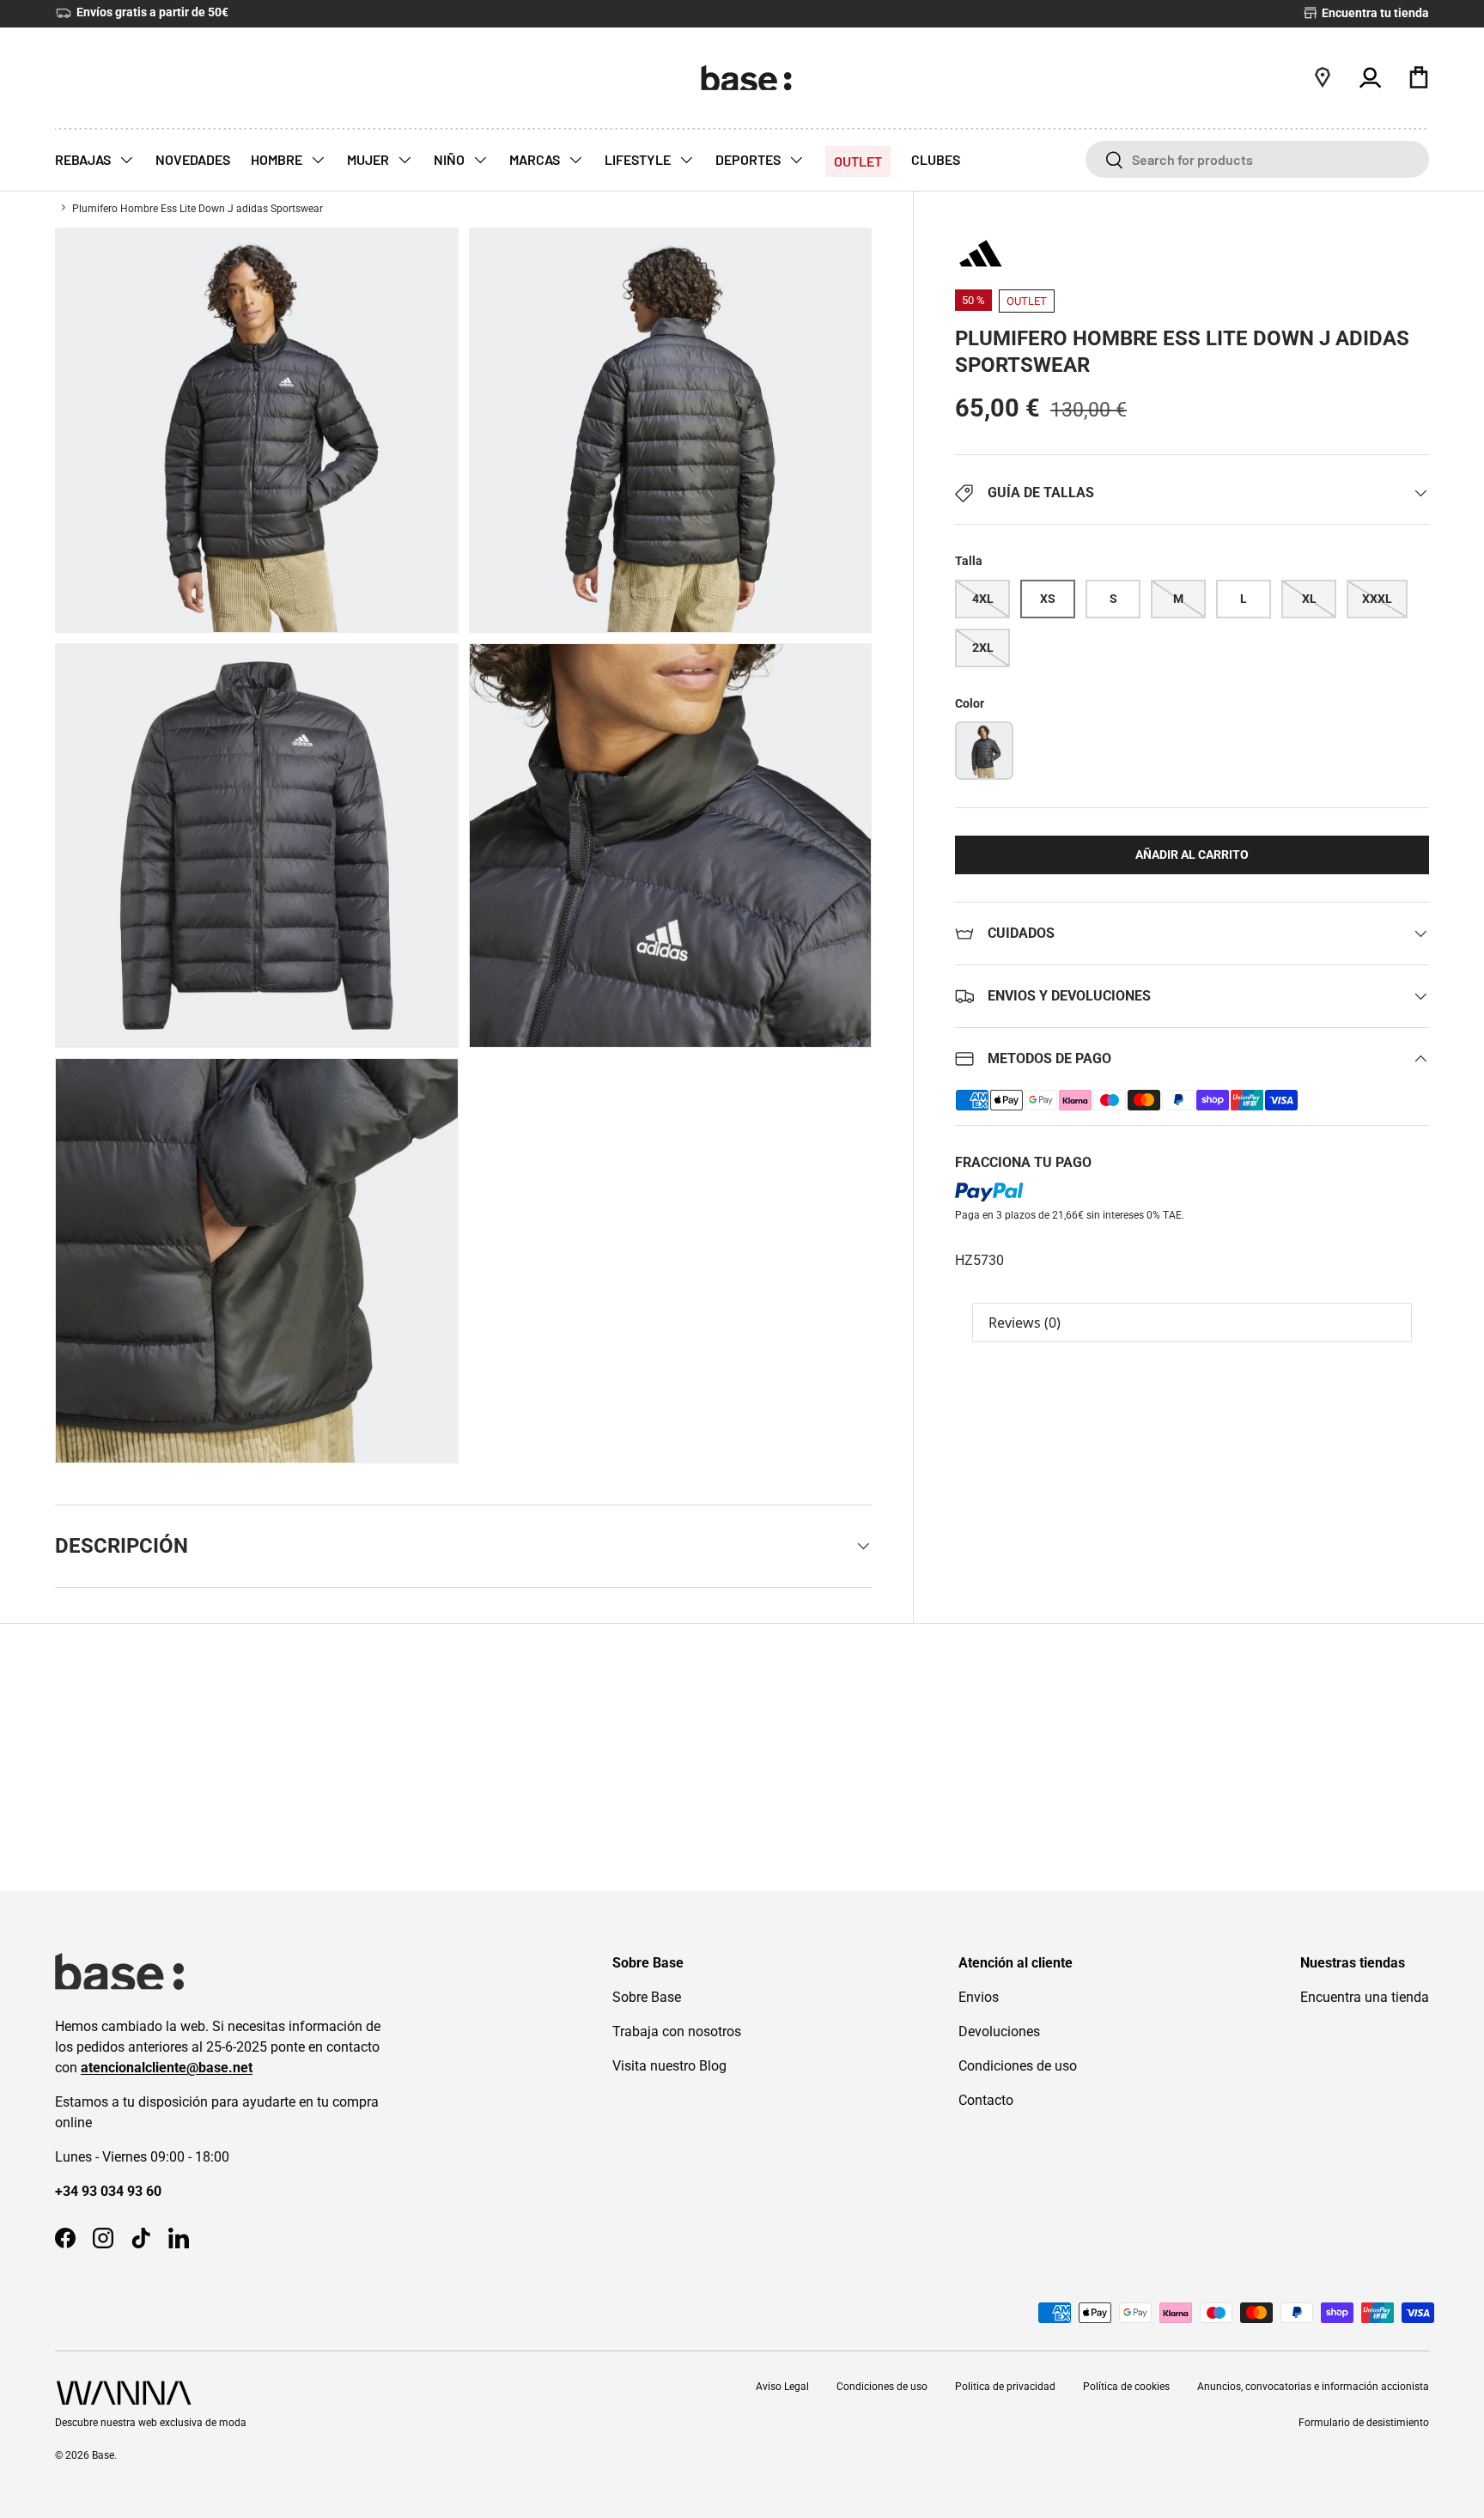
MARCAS (536, 159)
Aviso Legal (782, 2387)
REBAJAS (84, 159)
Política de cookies (1126, 2387)
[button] (1419, 77)
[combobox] (1257, 159)
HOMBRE (278, 159)
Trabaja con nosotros (677, 2031)
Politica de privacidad (1005, 2387)
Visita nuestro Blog (669, 2066)
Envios (979, 1997)
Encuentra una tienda (1365, 1997)
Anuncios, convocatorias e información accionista (1313, 2387)
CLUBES (936, 159)
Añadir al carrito (1192, 855)
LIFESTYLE (639, 159)
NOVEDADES (193, 159)
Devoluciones (999, 2031)
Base (103, 2455)
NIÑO (450, 159)
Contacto (986, 2100)
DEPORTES (749, 159)
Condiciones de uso (1018, 2066)
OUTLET (858, 161)
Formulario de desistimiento (1364, 2423)
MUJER (369, 159)
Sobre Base (647, 1997)
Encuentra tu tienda (1374, 13)
